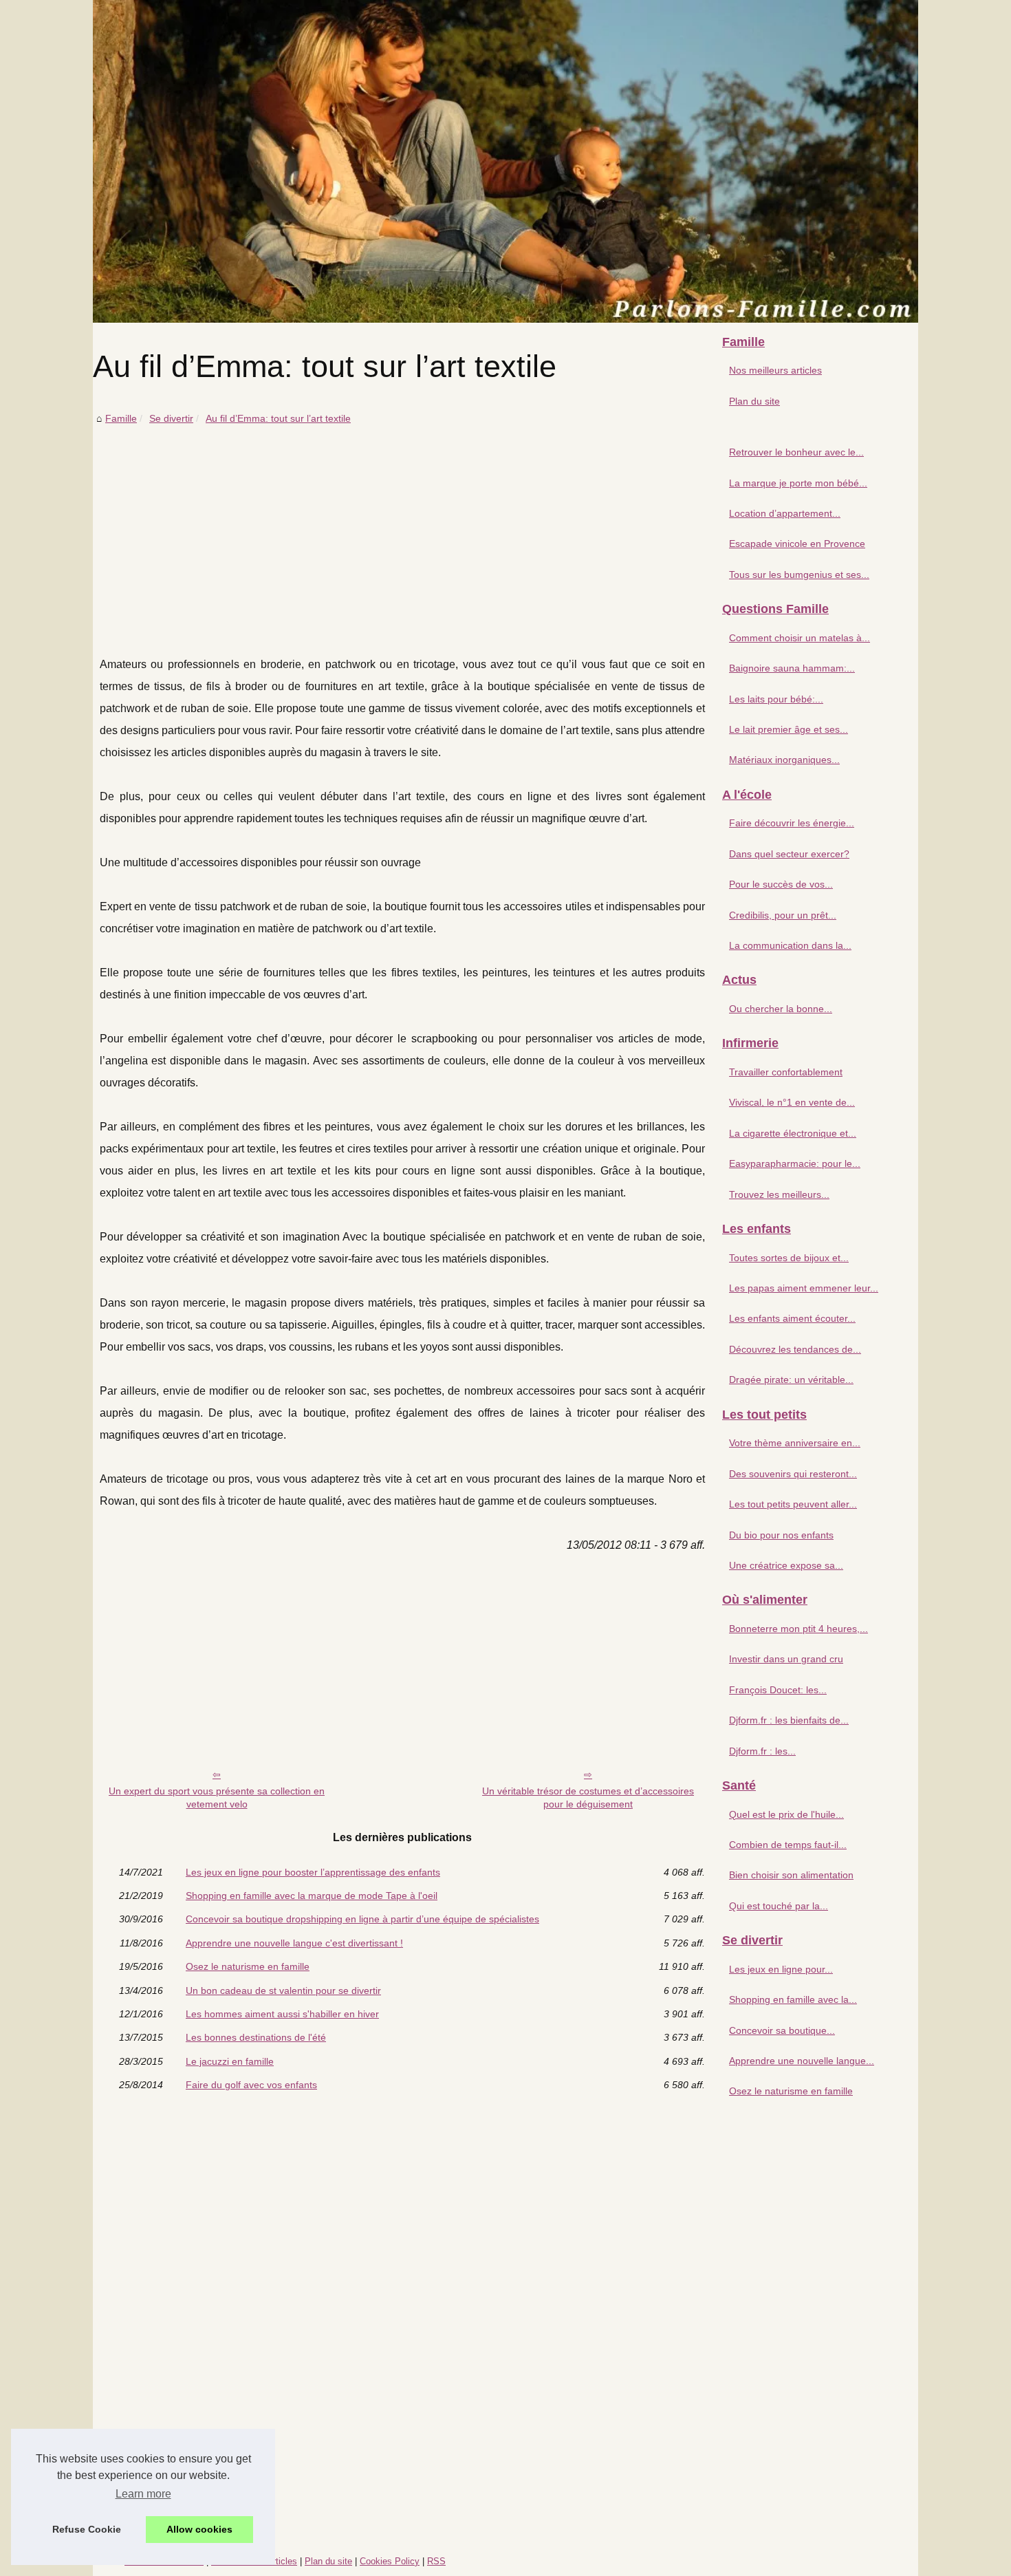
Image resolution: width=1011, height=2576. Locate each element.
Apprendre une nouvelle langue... (802, 2061)
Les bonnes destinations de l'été (256, 2037)
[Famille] (505, 161)
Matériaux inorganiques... (784, 760)
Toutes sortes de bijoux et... (789, 1258)
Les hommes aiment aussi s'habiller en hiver (282, 2014)
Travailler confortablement (786, 1072)
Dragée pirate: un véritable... (791, 1380)
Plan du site (754, 401)
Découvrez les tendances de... (795, 1349)
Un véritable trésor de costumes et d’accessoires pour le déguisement (588, 1797)
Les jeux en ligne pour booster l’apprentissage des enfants (313, 1872)
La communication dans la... (790, 945)
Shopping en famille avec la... (793, 1999)
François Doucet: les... (778, 1690)
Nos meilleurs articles (775, 370)
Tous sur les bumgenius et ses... (799, 575)
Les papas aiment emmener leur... (804, 1288)
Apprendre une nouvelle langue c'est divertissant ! (294, 1943)
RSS (436, 2561)
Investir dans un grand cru (786, 1659)
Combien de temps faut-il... (788, 1845)
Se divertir (171, 418)
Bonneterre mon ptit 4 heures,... (798, 1629)
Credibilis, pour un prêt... (783, 915)
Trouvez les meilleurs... (779, 1194)
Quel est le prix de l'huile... (786, 1814)
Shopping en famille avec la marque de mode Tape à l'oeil (312, 1896)
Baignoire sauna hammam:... (792, 668)
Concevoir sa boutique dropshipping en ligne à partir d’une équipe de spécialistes (362, 1919)
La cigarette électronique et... (793, 1133)
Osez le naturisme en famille (248, 1966)
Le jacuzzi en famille (230, 2061)
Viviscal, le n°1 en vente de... (792, 1102)
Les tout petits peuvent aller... (793, 1504)
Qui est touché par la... (779, 1906)
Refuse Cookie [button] (87, 2529)
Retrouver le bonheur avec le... (796, 452)
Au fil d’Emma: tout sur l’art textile (278, 418)
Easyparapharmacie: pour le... (795, 1163)
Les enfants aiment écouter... (792, 1318)
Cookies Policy (390, 2561)
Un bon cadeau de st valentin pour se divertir (283, 1990)
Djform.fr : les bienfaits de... (789, 1720)
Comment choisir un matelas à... (800, 638)
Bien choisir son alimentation (791, 1875)
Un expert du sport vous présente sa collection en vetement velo (217, 1797)
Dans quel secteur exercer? (789, 854)
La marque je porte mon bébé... (798, 483)
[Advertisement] (402, 530)
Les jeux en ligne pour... (781, 1969)
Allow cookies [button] (199, 2529)
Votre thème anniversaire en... (795, 1443)
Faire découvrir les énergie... (792, 823)
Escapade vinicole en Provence (797, 544)
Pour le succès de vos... (781, 884)
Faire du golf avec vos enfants (251, 2085)
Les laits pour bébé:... (776, 699)
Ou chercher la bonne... (781, 1009)
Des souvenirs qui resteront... (793, 1474)
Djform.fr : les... (762, 1751)
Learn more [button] (143, 2494)
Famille (121, 418)
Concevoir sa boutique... (782, 2030)
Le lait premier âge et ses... (789, 729)
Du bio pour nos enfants (781, 1535)
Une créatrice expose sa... (786, 1565)
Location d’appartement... (785, 513)
